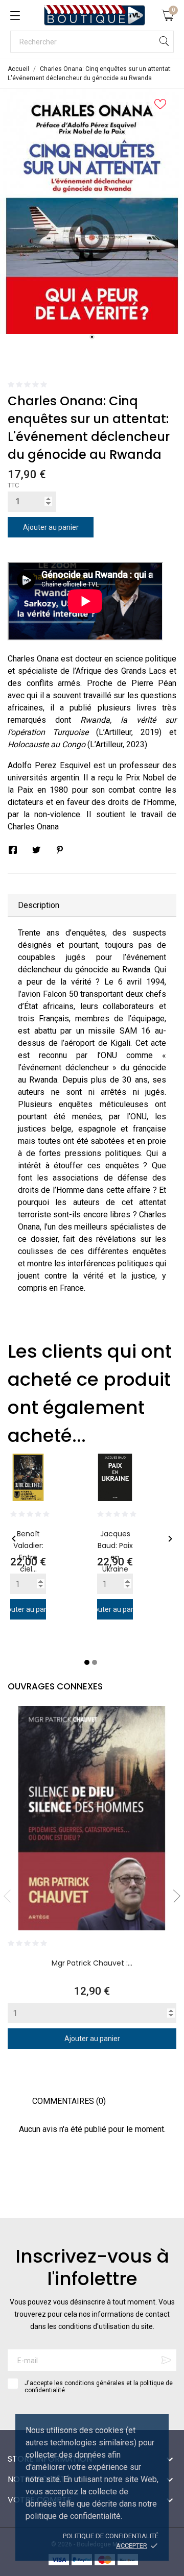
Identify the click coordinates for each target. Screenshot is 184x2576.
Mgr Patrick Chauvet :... (92, 1963)
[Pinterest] (60, 850)
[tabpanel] (92, 211)
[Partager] (13, 850)
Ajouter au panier (51, 527)
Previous (10, 1896)
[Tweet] (36, 850)
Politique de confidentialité (111, 2536)
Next (174, 1896)
